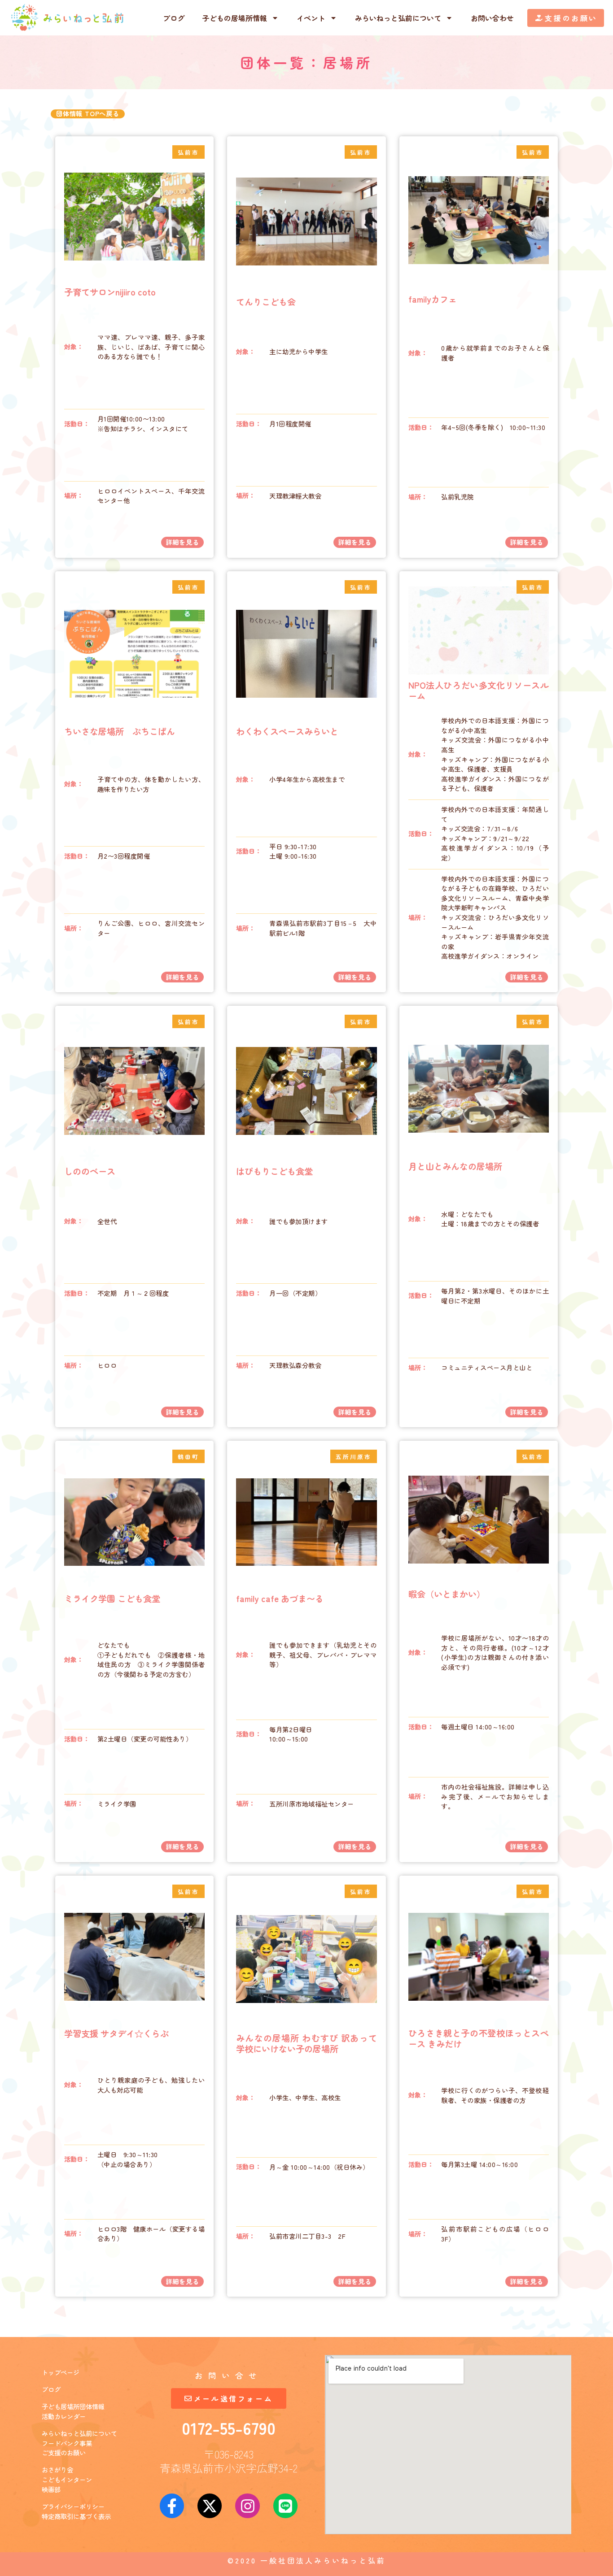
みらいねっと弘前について (398, 18)
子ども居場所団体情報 (73, 2406)
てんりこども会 (266, 302)
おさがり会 (57, 2470)
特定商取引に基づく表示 (76, 2516)
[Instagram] (247, 2506)
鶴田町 (188, 1457)
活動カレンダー (64, 2416)
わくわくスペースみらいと (287, 731)
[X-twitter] (210, 2506)
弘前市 (188, 152)
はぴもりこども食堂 (274, 1171)
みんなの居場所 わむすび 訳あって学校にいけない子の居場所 (306, 2043)
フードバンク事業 (67, 2443)
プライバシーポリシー (73, 2506)
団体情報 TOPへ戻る (88, 113)
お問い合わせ (492, 18)
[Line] (285, 2506)
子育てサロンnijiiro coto (110, 292)
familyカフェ (433, 299)
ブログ (174, 18)
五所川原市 (354, 1457)
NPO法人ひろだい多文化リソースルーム (479, 691)
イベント (311, 18)
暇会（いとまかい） (447, 1594)
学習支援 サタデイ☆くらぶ (116, 2033)
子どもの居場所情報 (235, 18)
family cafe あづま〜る (280, 1599)
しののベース (90, 1171)
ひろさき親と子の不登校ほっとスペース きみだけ (479, 2038)
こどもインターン (67, 2479)
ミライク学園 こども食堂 (112, 1599)
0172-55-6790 (229, 2428)
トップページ (61, 2372)
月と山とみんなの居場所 (455, 1166)
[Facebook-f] (172, 2506)
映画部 (51, 2489)
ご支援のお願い (64, 2452)
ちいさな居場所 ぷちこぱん (120, 731)
